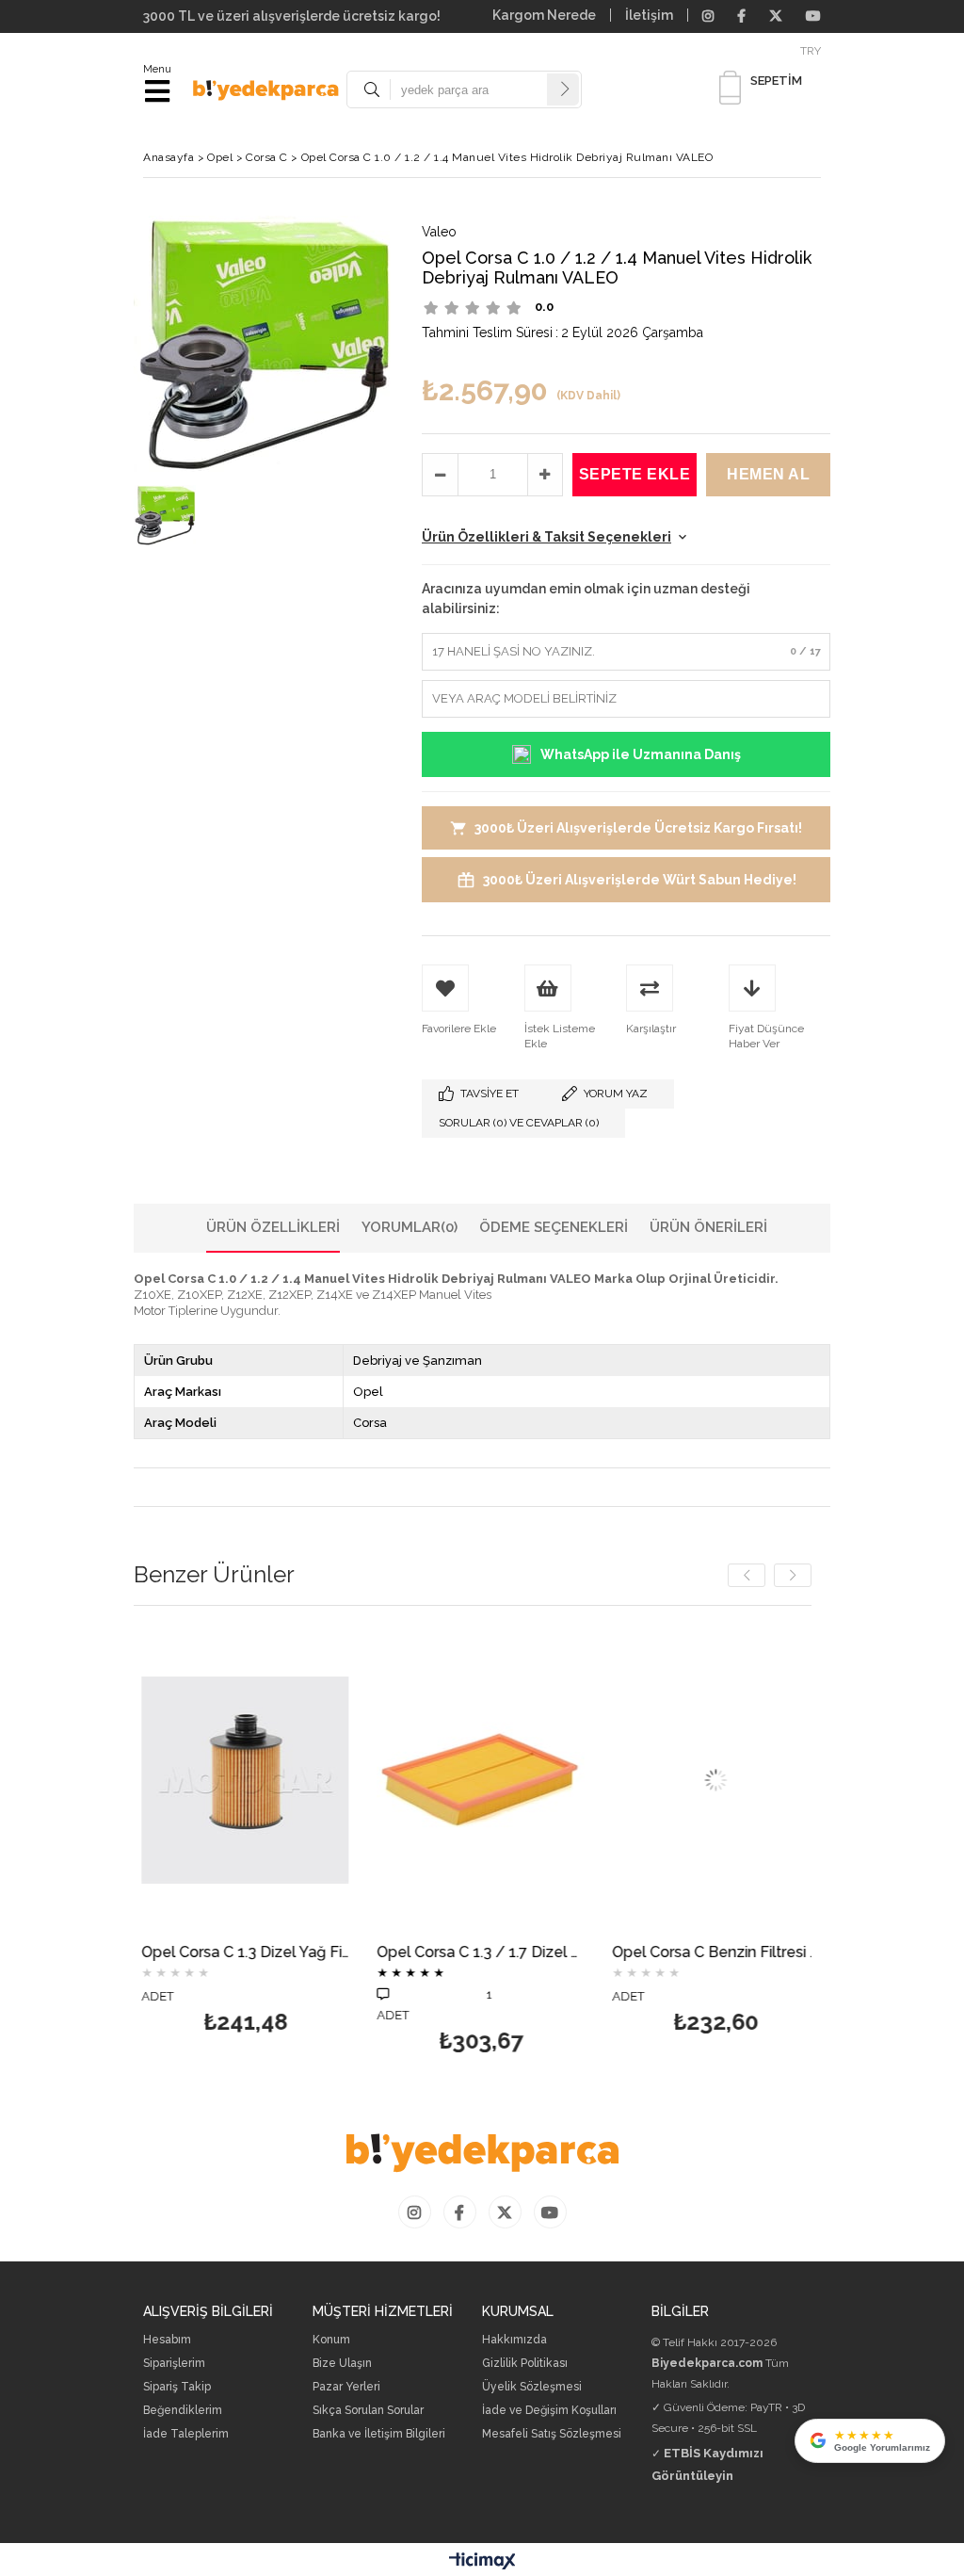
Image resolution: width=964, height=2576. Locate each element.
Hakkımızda (514, 2340)
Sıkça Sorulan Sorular (368, 2411)
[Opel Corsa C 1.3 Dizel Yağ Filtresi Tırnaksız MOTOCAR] (237, 1780)
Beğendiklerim (183, 2411)
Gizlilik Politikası (525, 2364)
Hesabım (167, 2340)
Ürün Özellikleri (273, 1227)
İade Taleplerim (186, 2434)
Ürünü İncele (283, 1837)
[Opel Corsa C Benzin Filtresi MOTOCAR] (708, 1780)
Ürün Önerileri (708, 1227)
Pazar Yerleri (346, 2387)
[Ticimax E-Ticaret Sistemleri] (482, 2562)
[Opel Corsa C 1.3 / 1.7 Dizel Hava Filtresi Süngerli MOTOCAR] (473, 1780)
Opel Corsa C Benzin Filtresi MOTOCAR (708, 1953)
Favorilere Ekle (238, 1837)
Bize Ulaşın (342, 2364)
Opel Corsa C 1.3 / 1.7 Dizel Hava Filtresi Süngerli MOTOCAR (473, 1953)
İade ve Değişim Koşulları (549, 2411)
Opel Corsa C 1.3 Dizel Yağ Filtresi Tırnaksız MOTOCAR (237, 1953)
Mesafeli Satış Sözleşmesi (552, 2434)
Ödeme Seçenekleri (554, 1227)
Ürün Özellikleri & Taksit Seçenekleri (546, 537)
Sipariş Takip (177, 2387)
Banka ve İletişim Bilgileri (379, 2434)
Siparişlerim (174, 2364)
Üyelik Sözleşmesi (532, 2387)
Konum (331, 2340)
